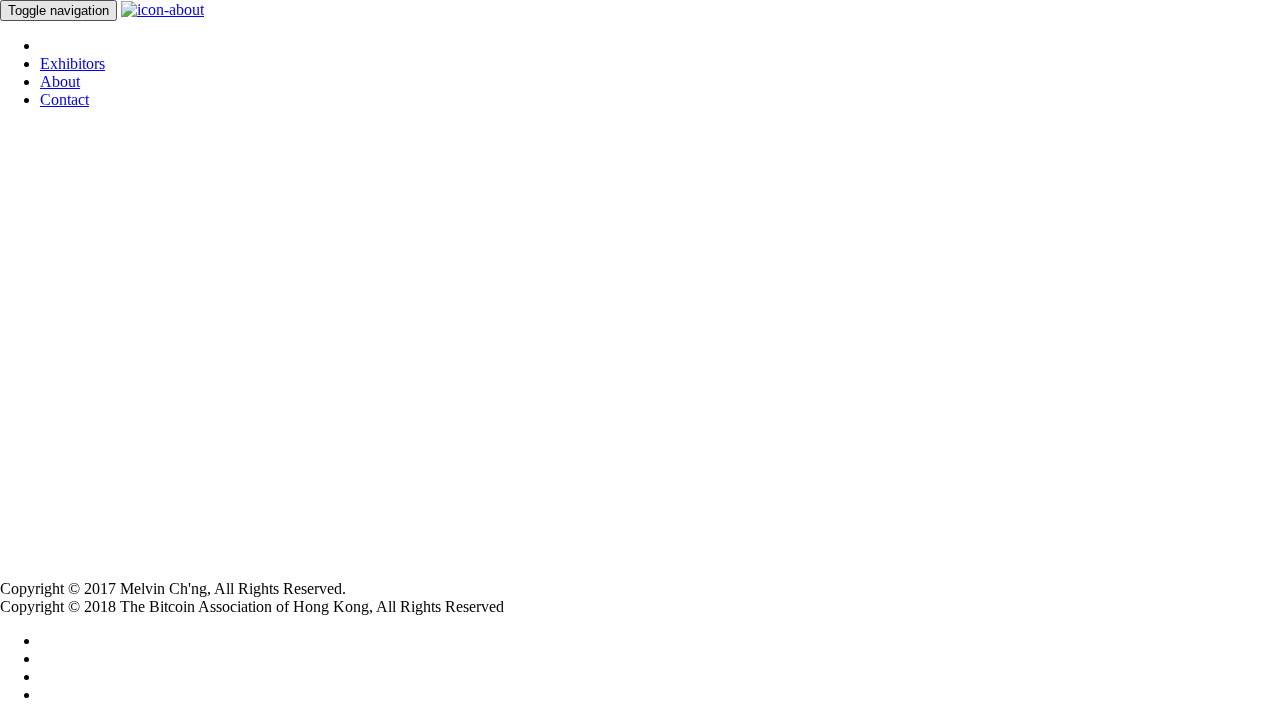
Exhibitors (72, 63)
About (60, 81)
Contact (64, 99)
